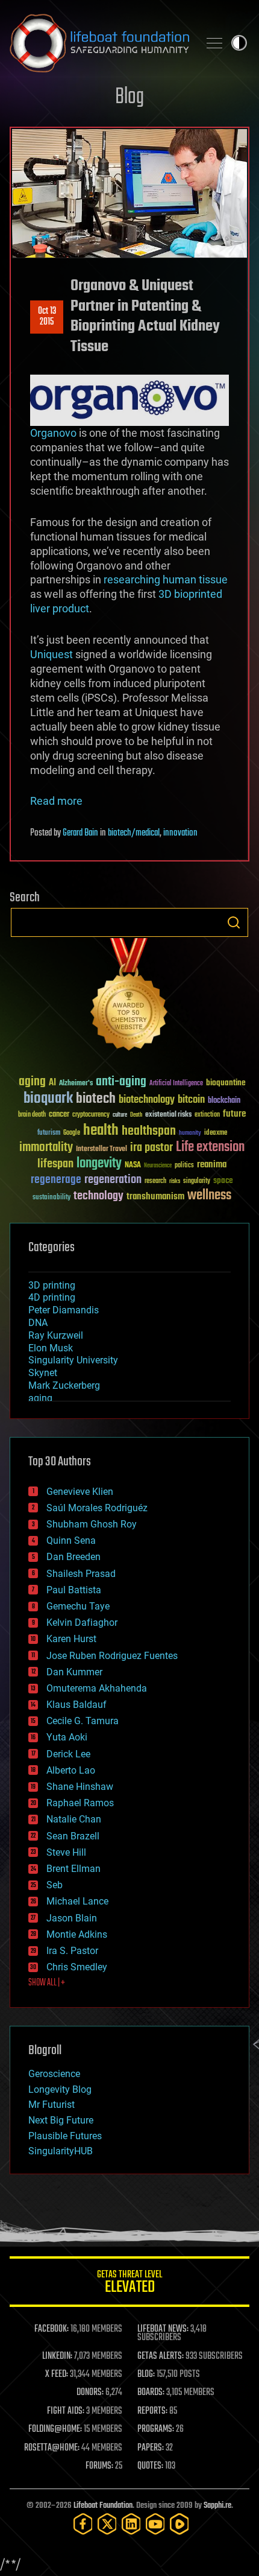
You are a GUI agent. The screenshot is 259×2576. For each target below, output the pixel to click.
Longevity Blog (60, 2089)
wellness (209, 1196)
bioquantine (226, 1083)
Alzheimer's (76, 1084)
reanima (212, 1165)
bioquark (48, 1099)
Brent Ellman (73, 1869)
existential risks (168, 1115)
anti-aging (121, 1082)
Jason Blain (72, 1918)
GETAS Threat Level (129, 2284)
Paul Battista (74, 1590)
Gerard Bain (80, 833)
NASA (133, 1166)
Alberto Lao (71, 1770)
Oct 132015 (47, 317)
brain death (32, 1115)
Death (136, 1115)
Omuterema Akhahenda (97, 1688)
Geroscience (54, 2074)
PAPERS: (151, 2448)
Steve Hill (66, 1852)
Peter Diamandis (64, 1310)
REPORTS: (152, 2411)
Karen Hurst (71, 1639)
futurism (49, 1134)
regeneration (113, 1180)
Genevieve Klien (80, 1492)
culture (120, 1115)
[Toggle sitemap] (214, 43)
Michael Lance (77, 1901)
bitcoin (191, 1100)
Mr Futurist (51, 2105)
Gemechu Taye (78, 1606)
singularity (197, 1182)
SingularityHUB (61, 2151)
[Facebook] (83, 2524)
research (155, 1182)
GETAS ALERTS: (161, 2356)
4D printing (52, 1297)
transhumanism (155, 1197)
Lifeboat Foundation (103, 2506)
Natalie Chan (74, 1819)
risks (175, 1181)
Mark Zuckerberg (64, 1385)
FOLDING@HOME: (55, 2429)
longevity (99, 1164)
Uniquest (51, 654)
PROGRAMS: (156, 2429)
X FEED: (57, 2375)
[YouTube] (155, 2524)
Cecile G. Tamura (83, 1721)
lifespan (55, 1164)
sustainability (51, 1198)
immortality (46, 1147)
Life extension (210, 1147)
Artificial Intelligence (176, 1084)
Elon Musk (51, 1348)
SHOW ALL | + (47, 1983)
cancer (59, 1115)
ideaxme (216, 1134)
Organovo (53, 433)
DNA (38, 1323)
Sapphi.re (217, 2506)
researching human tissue (166, 579)
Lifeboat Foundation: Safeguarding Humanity (99, 43)
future (234, 1114)
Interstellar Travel (101, 1150)
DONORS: (90, 2393)
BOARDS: (151, 2393)
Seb (55, 1885)
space (223, 1180)
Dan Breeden (73, 1557)
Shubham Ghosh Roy (92, 1524)
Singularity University (73, 1360)
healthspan (149, 1131)
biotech (96, 1099)
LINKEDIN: (57, 2356)
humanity (190, 1134)
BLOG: (146, 2375)
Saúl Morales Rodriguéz (97, 1508)
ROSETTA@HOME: (52, 2448)
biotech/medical (134, 833)
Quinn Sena (71, 1540)
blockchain (224, 1101)
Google (72, 1133)
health (101, 1131)
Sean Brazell (73, 1836)
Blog (129, 97)
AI (52, 1083)
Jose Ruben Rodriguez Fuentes (112, 1656)
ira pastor (151, 1148)
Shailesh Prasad (81, 1574)
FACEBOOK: (51, 2329)
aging (32, 1082)
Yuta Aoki (67, 1737)
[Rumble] (179, 2524)
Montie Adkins (77, 1934)
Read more (56, 801)
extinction (207, 1115)
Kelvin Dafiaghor (82, 1623)
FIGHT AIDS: (66, 2411)
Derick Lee (68, 1754)
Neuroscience (158, 1166)
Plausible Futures (65, 2136)
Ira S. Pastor (72, 1951)
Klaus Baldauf (76, 1705)
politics (184, 1166)
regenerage (56, 1180)
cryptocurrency (91, 1115)
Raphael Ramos (80, 1803)
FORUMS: (99, 2466)
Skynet (43, 1373)
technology (98, 1197)
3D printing (52, 1285)
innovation (180, 833)
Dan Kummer (74, 1672)
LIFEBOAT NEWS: (163, 2329)
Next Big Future (61, 2120)
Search (234, 922)
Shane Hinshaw (80, 1787)
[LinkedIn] (131, 2524)
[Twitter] (107, 2524)
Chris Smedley (77, 1967)
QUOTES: (150, 2466)
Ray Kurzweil (56, 1335)
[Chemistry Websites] (129, 997)
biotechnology (147, 1100)
